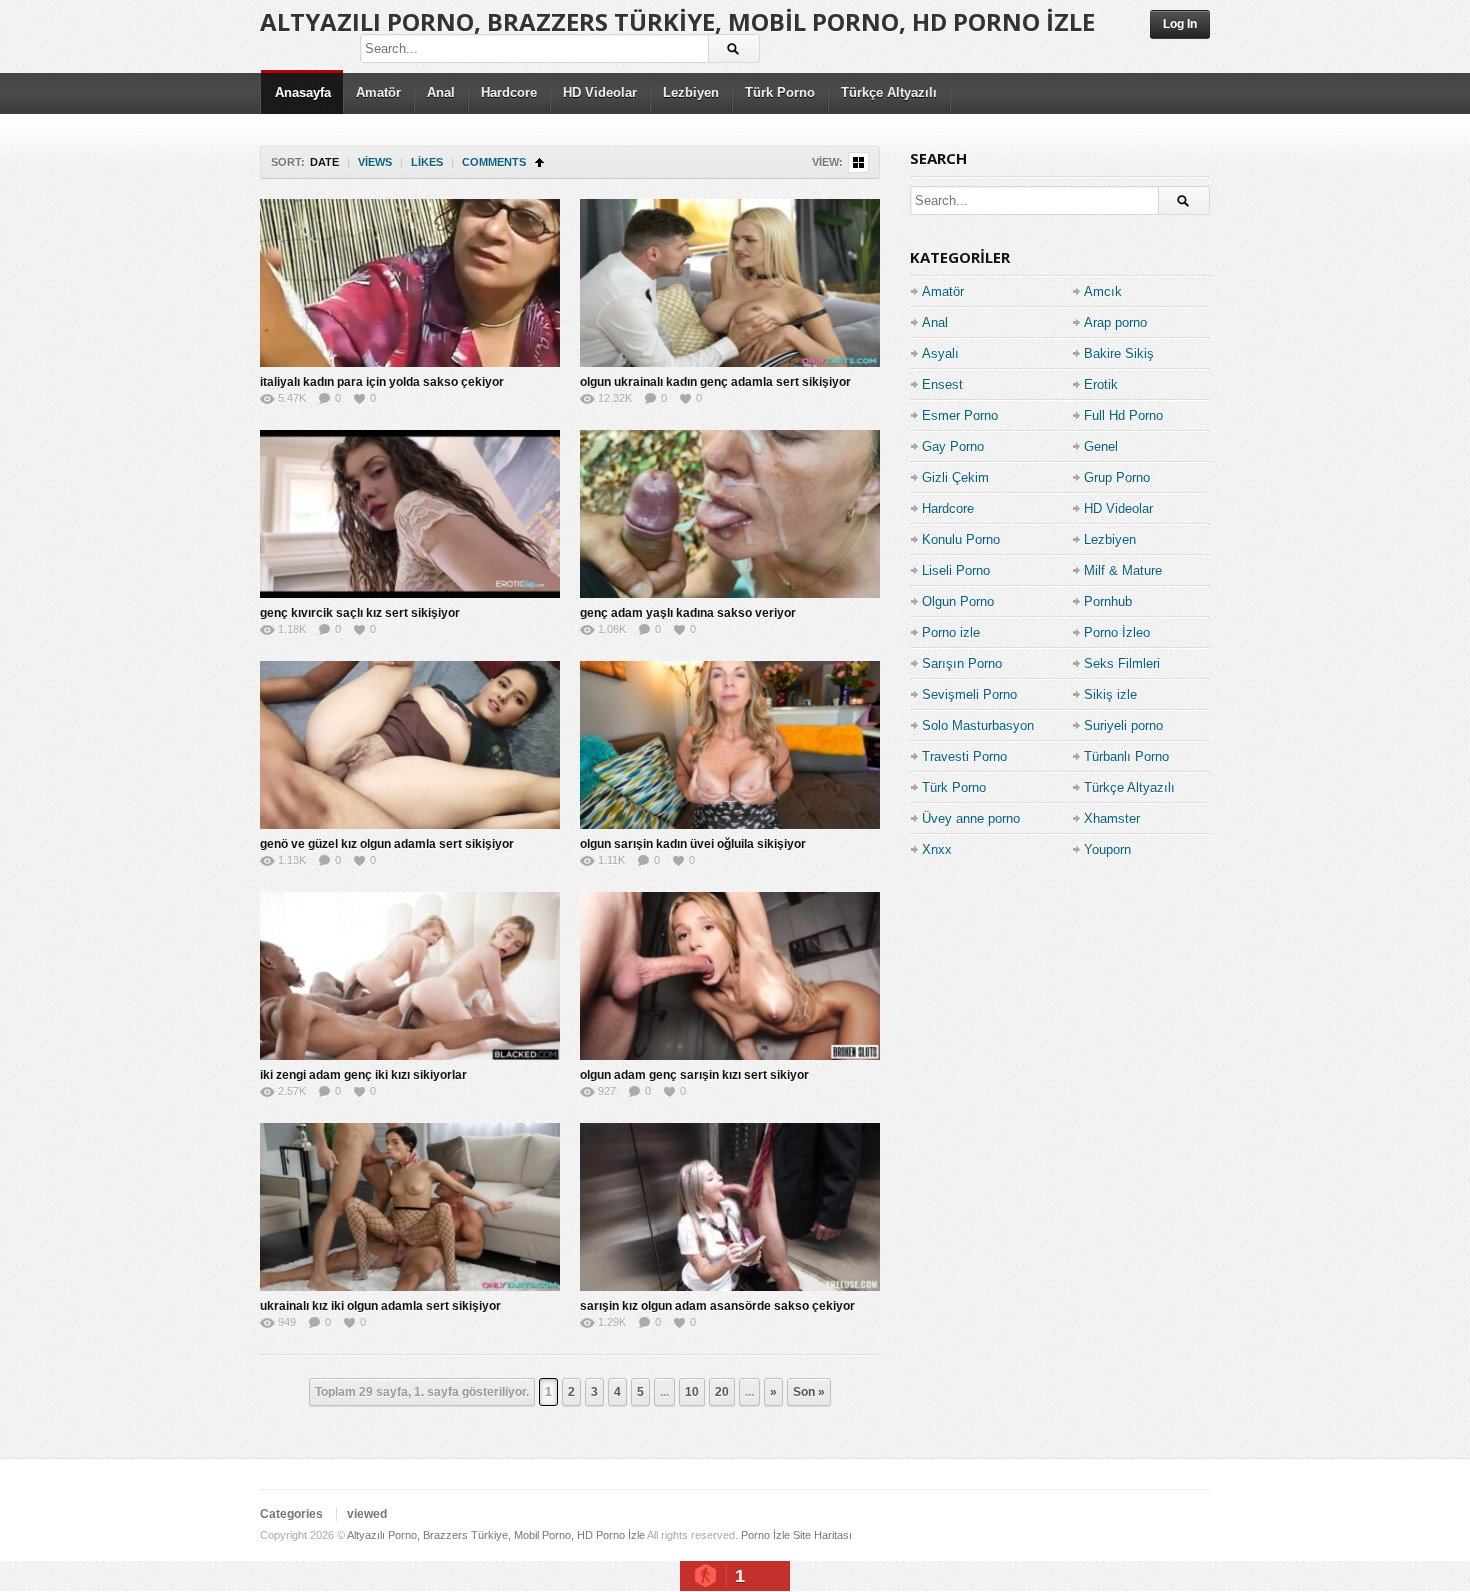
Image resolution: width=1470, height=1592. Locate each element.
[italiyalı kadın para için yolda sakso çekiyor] (410, 283)
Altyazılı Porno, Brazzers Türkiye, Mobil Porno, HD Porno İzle (677, 21)
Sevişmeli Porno (969, 694)
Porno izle (951, 632)
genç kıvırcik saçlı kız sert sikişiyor (360, 613)
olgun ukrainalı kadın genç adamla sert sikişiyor (715, 382)
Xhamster (1112, 818)
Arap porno (1115, 322)
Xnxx (937, 849)
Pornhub (1108, 601)
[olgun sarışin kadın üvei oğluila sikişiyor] (730, 745)
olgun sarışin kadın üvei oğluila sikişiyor (693, 844)
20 (722, 1392)
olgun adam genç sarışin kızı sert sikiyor (694, 1075)
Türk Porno (780, 92)
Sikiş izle (1110, 694)
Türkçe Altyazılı (889, 92)
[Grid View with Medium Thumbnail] (858, 162)
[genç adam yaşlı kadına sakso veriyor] (730, 514)
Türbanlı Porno (1126, 756)
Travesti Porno (964, 756)
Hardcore (509, 92)
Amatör (378, 92)
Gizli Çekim (955, 477)
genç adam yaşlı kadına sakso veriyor (688, 613)
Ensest (942, 384)
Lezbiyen (691, 92)
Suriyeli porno (1123, 725)
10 (692, 1392)
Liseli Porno (956, 570)
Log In (1180, 24)
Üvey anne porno (971, 818)
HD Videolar (600, 92)
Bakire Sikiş (1119, 353)
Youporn (1107, 849)
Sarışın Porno (962, 663)
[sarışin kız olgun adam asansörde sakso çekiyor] (730, 1207)
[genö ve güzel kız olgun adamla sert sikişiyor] (410, 745)
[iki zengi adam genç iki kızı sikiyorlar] (410, 976)
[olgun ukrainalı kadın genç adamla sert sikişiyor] (730, 283)
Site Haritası (822, 1535)
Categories (291, 1514)
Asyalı (940, 353)
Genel (1101, 446)
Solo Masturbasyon (978, 725)
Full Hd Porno (1123, 415)
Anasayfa (303, 92)
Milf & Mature (1123, 570)
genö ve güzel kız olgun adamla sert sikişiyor (387, 844)
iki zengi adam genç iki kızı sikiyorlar (363, 1075)
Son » (809, 1392)
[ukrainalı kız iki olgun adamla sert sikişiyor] (410, 1207)
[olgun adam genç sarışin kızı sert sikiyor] (730, 976)
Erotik (1101, 384)
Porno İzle (765, 1535)
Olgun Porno (958, 601)
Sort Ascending (539, 162)
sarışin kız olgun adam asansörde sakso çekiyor (717, 1306)
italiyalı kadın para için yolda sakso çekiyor (382, 382)
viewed (367, 1514)
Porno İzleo (1117, 632)
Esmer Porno (960, 415)
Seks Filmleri (1122, 663)
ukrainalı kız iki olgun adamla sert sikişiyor (380, 1306)
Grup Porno (1117, 477)
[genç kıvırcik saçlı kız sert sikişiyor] (410, 514)
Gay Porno (953, 446)
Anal (441, 92)
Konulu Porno (961, 539)
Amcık (1103, 291)
